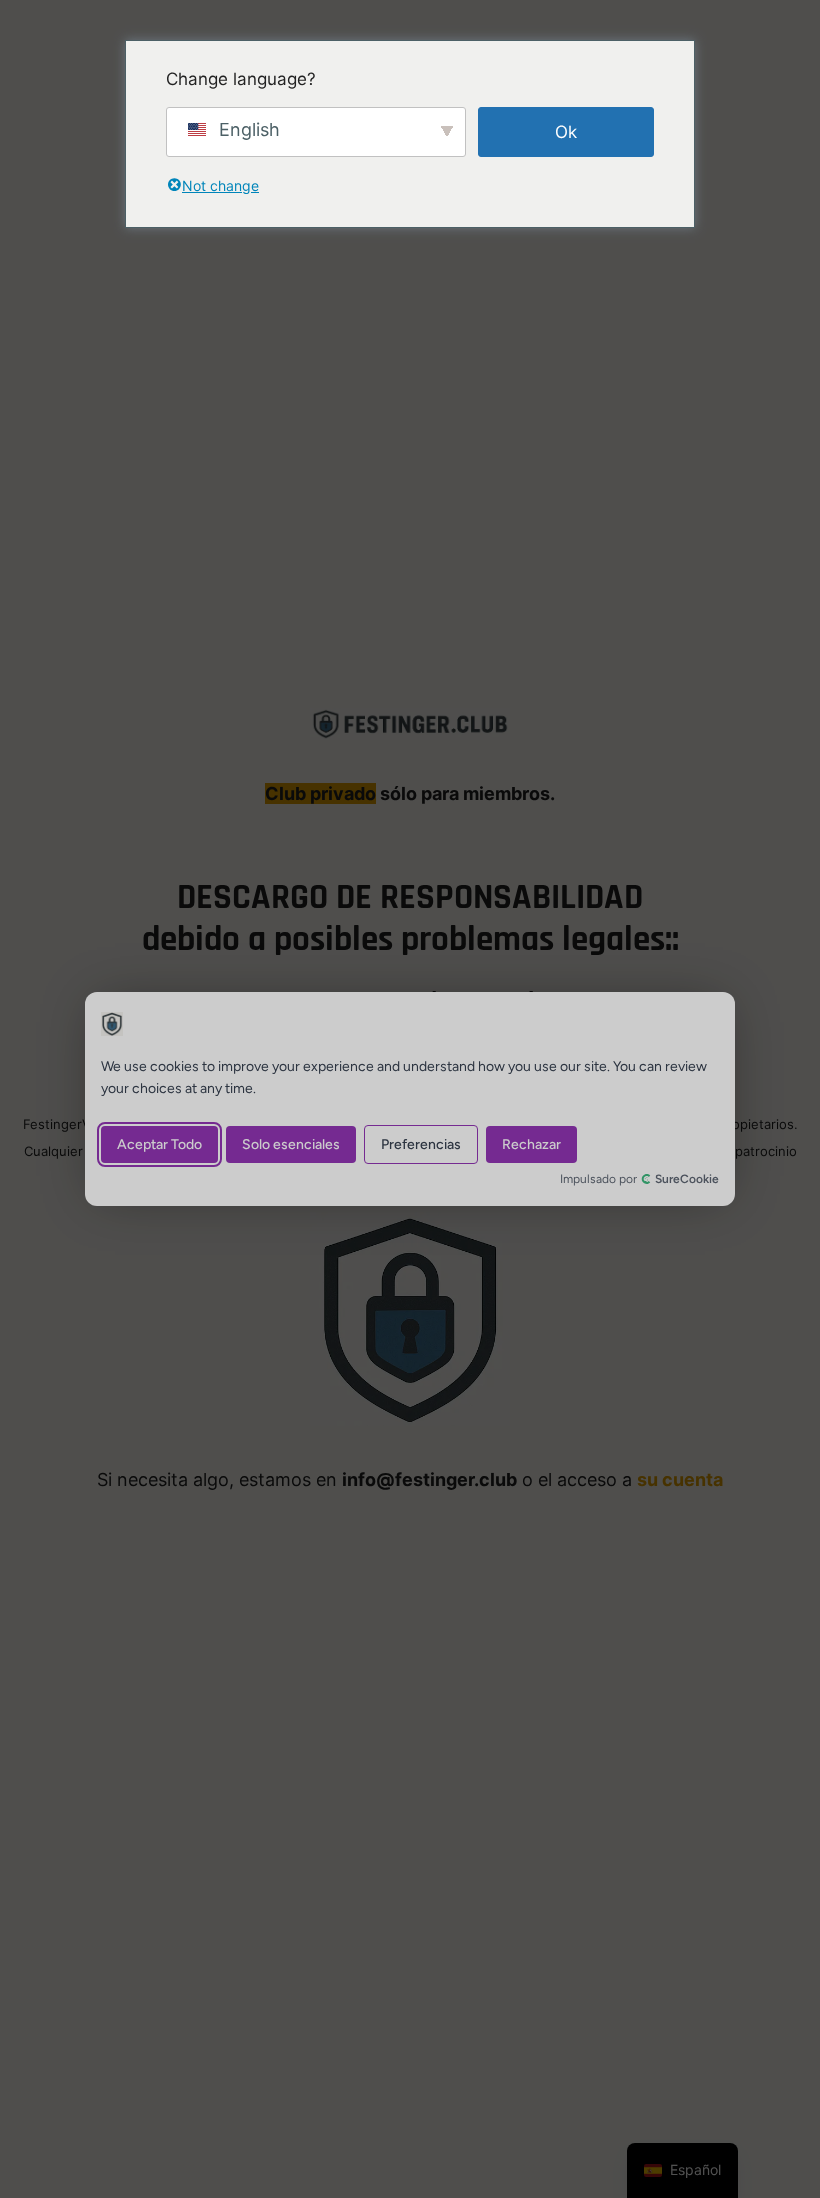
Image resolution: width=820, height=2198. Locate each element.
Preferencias (421, 1144)
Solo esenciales (291, 1144)
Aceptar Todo (159, 1144)
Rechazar (531, 1144)
